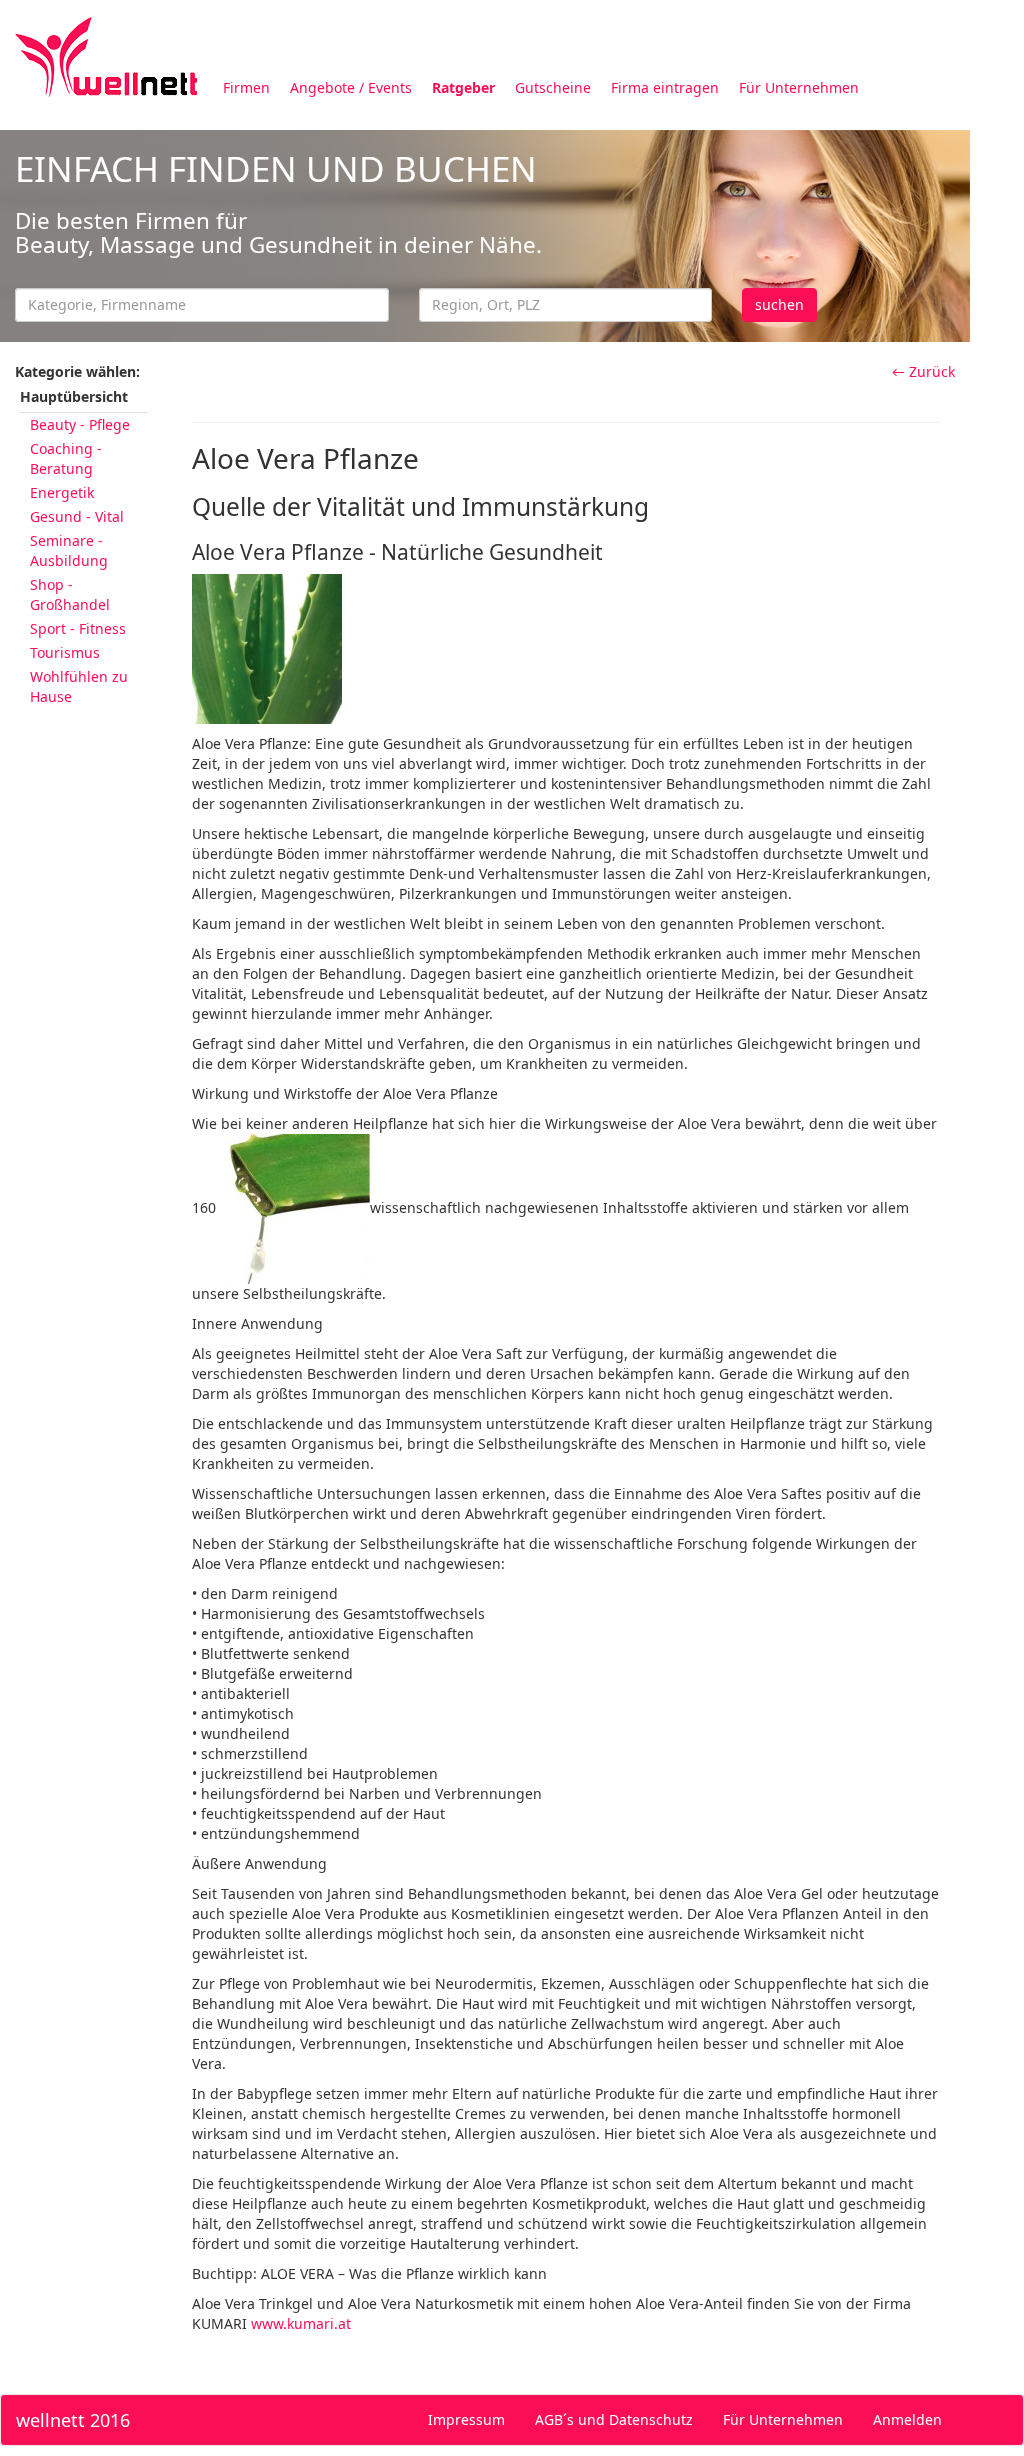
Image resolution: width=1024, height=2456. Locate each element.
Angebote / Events (351, 87)
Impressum (466, 2419)
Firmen (246, 87)
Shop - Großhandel (70, 594)
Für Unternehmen (799, 87)
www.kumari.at (301, 2323)
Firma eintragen (665, 87)
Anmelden (907, 2419)
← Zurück (923, 371)
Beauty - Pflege (80, 424)
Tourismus (65, 652)
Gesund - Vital (77, 516)
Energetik (62, 492)
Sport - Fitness (78, 628)
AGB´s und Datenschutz (614, 2419)
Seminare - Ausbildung (69, 550)
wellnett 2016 (73, 2420)
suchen (779, 304)
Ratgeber (463, 87)
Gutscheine (553, 87)
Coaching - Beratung (66, 458)
